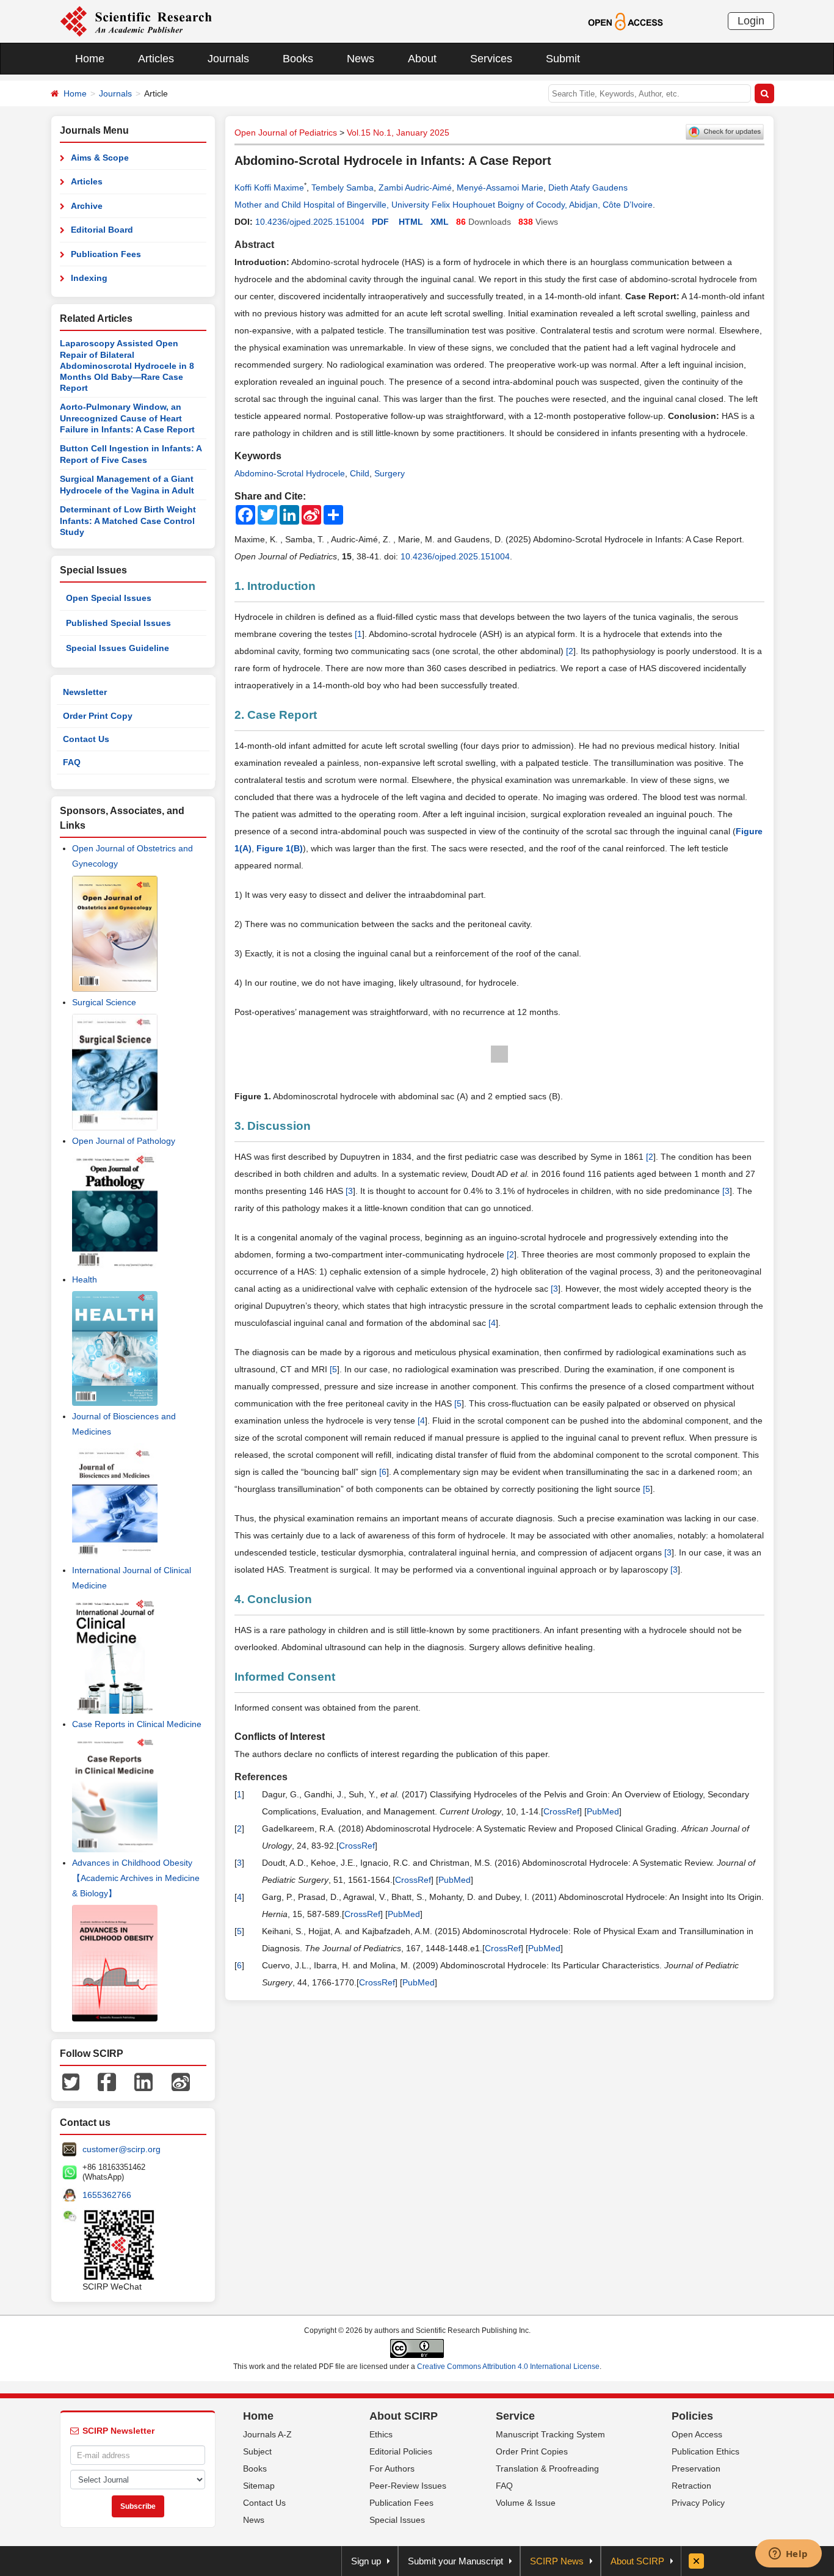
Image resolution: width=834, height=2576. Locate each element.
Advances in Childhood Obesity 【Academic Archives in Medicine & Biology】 (136, 1878)
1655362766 (107, 2195)
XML (440, 222)
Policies (692, 2416)
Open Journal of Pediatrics (286, 133)
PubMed (603, 1811)
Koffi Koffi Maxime (269, 187)
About (422, 59)
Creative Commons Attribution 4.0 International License (508, 2367)
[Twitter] (71, 2081)
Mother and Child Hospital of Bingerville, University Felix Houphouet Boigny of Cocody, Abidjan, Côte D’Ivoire (444, 205)
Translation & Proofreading (547, 2469)
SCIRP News (557, 2561)
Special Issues (397, 2520)
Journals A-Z (267, 2434)
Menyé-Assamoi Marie (500, 187)
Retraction (691, 2486)
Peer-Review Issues (408, 2486)
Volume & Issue (526, 2503)
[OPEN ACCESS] (625, 21)
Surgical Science (104, 1002)
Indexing (89, 278)
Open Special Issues (109, 598)
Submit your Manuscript (455, 2561)
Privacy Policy (698, 2503)
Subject (257, 2451)
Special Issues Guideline (118, 648)
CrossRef (561, 1811)
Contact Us (86, 739)
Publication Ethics (705, 2451)
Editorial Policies (401, 2451)
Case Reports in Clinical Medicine (137, 1724)
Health (85, 1279)
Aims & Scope (100, 158)
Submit (563, 59)
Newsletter (85, 692)
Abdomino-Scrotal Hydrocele (290, 473)
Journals (228, 59)
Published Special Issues (118, 623)
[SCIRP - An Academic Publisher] (136, 21)
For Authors (392, 2469)
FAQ (72, 762)
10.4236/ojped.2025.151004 (310, 222)
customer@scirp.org (121, 2149)
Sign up (366, 2561)
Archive (87, 206)
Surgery (390, 473)
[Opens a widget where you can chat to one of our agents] (788, 2555)
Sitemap (259, 2486)
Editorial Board (102, 230)
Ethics (381, 2434)
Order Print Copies (532, 2451)
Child (360, 473)
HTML (411, 222)
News (361, 59)
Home (90, 59)
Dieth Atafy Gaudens (588, 187)
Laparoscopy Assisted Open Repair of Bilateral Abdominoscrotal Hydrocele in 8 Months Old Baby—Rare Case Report (127, 366)
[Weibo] (181, 2081)
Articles (156, 59)
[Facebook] (107, 2081)
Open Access (697, 2434)
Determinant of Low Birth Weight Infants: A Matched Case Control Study (128, 521)
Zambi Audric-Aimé (415, 187)
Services (491, 59)
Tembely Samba (343, 187)
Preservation (696, 2469)
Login (751, 21)
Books (298, 59)
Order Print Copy (98, 716)
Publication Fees (106, 254)
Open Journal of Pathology (124, 1141)
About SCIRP (404, 2416)
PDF (380, 222)
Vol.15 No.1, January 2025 (398, 133)
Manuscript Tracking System (550, 2434)
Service (515, 2416)
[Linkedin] (143, 2081)
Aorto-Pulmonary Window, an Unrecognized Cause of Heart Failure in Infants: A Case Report (127, 418)
